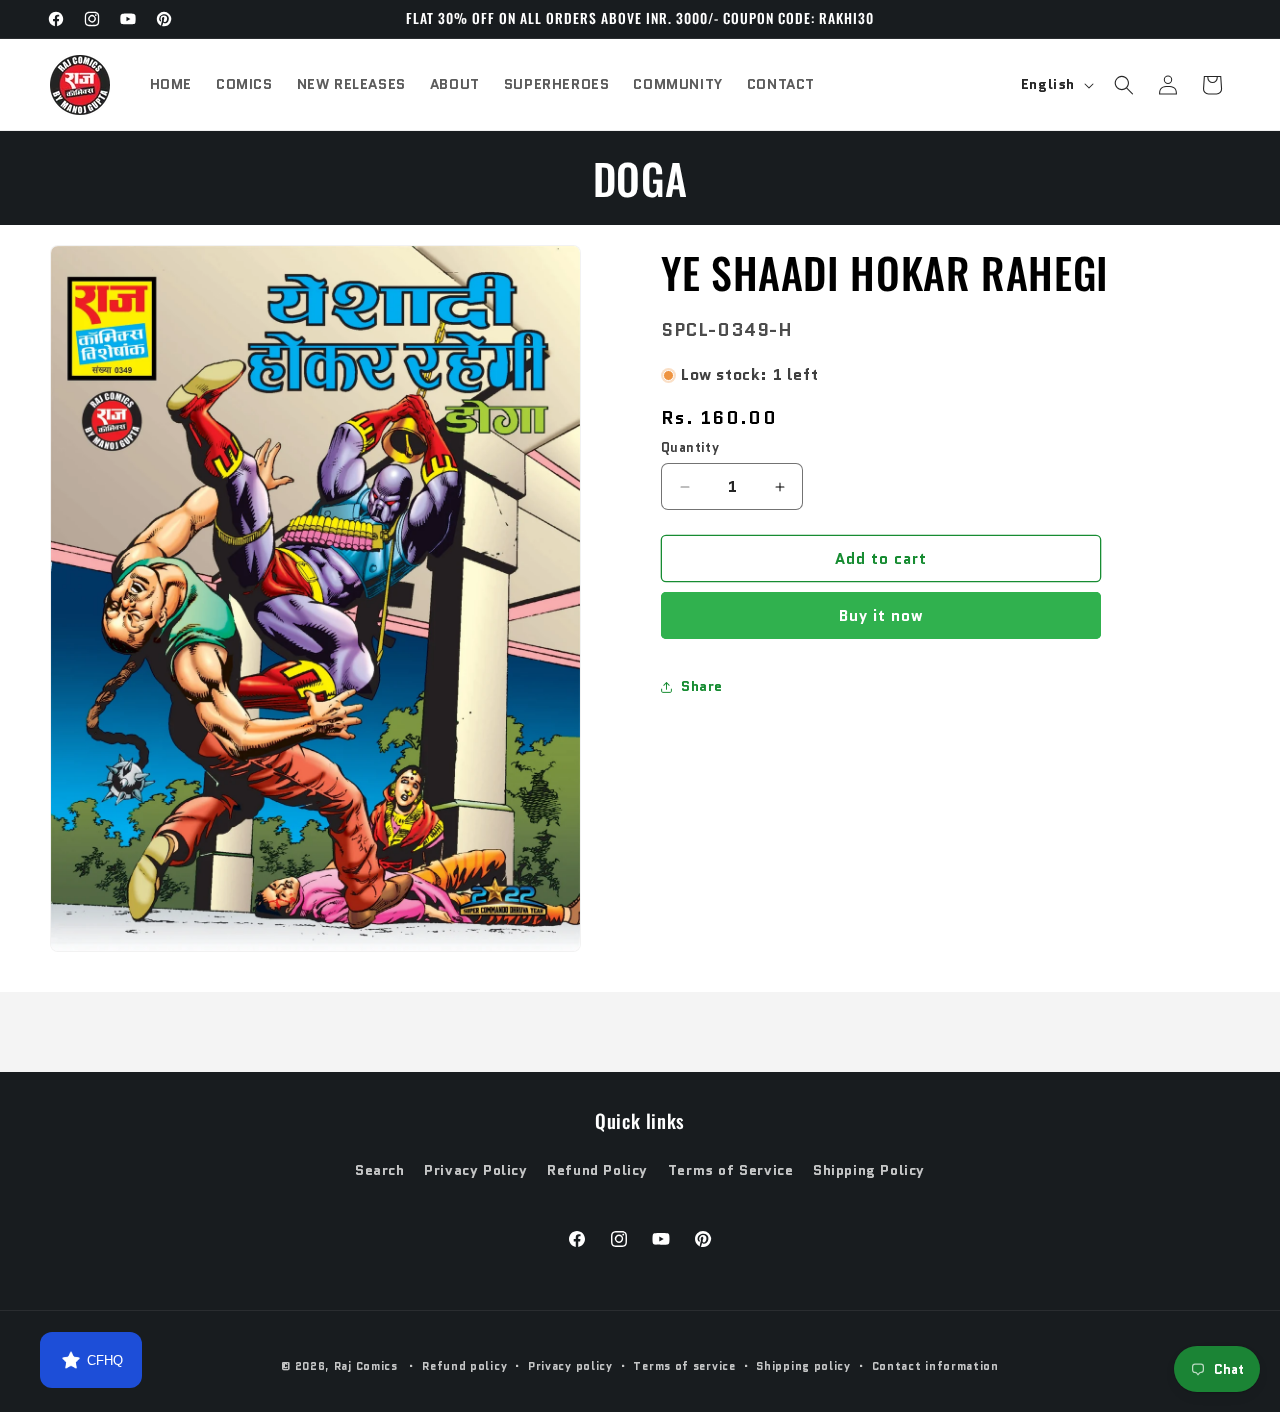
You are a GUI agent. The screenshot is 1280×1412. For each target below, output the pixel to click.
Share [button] (702, 686)
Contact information (935, 1366)
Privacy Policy (475, 1170)
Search (380, 1170)
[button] (1124, 85)
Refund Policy (597, 1170)
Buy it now (881, 617)
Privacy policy (570, 1366)
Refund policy (464, 1366)
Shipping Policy (869, 1170)
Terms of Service (731, 1170)
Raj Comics (366, 1366)
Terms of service (684, 1366)
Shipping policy (803, 1366)
